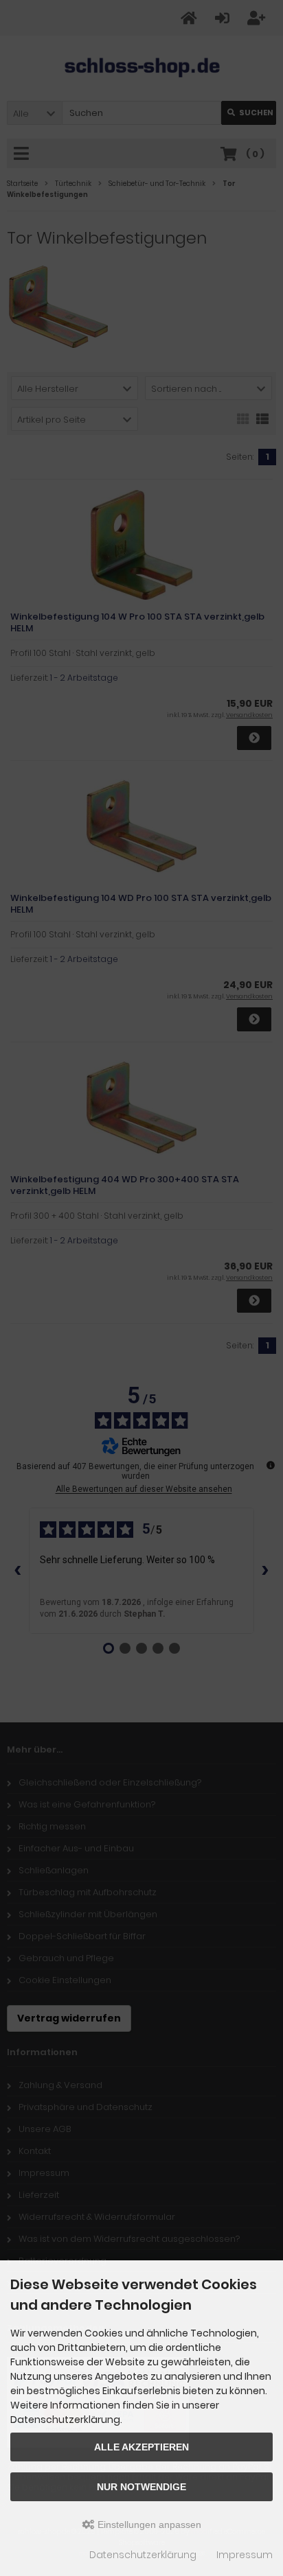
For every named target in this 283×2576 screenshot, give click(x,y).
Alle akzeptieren (141, 2447)
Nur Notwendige (141, 2487)
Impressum (245, 2555)
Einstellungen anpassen (148, 2525)
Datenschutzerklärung (143, 2555)
